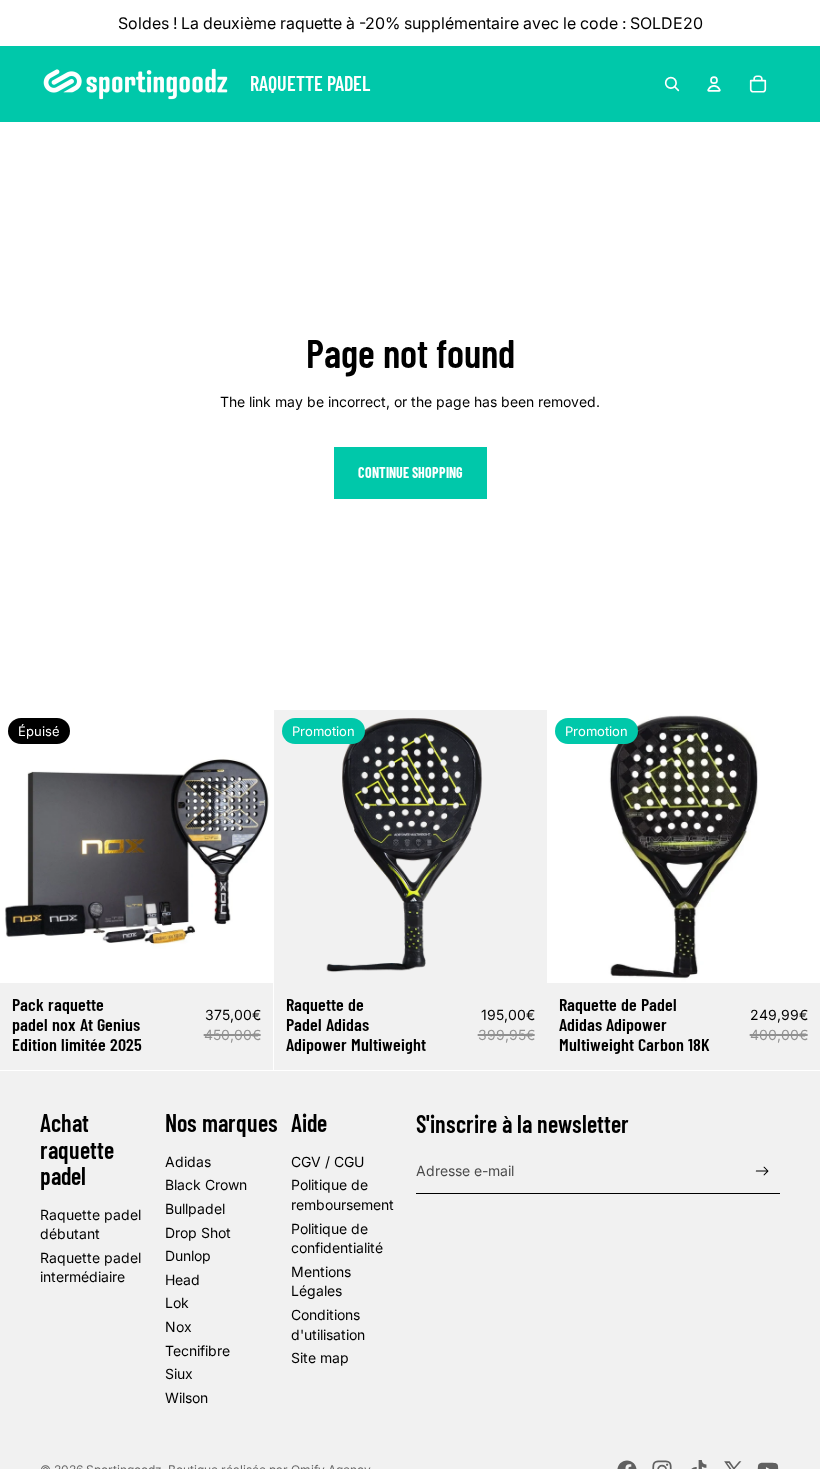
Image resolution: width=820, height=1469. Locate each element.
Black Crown (206, 1184)
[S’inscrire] (762, 1171)
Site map (320, 1357)
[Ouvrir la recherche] (672, 84)
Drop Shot (198, 1232)
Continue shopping (410, 472)
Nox (178, 1326)
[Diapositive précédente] (30, 846)
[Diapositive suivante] (243, 846)
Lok (177, 1302)
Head (182, 1279)
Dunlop (188, 1255)
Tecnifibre (197, 1350)
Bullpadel (195, 1208)
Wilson (186, 1397)
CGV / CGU (327, 1161)
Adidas (188, 1161)
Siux (179, 1373)
